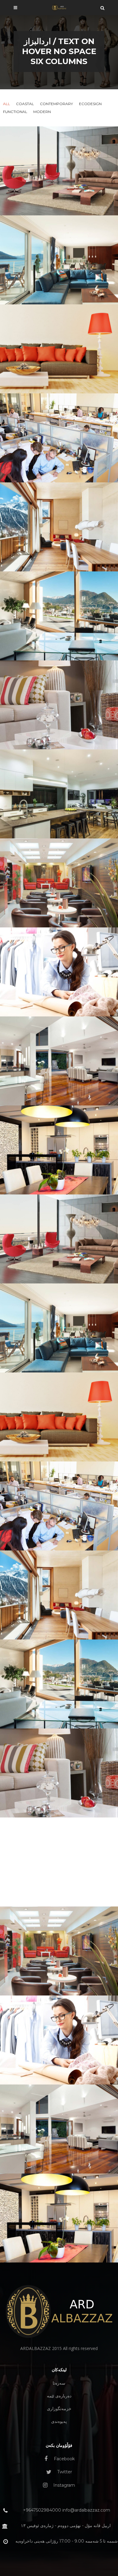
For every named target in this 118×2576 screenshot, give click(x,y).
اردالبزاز (37, 41)
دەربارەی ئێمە (59, 2396)
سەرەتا (59, 2383)
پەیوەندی (59, 2421)
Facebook (64, 2459)
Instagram (64, 2485)
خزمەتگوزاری (59, 2409)
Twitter (64, 2472)
